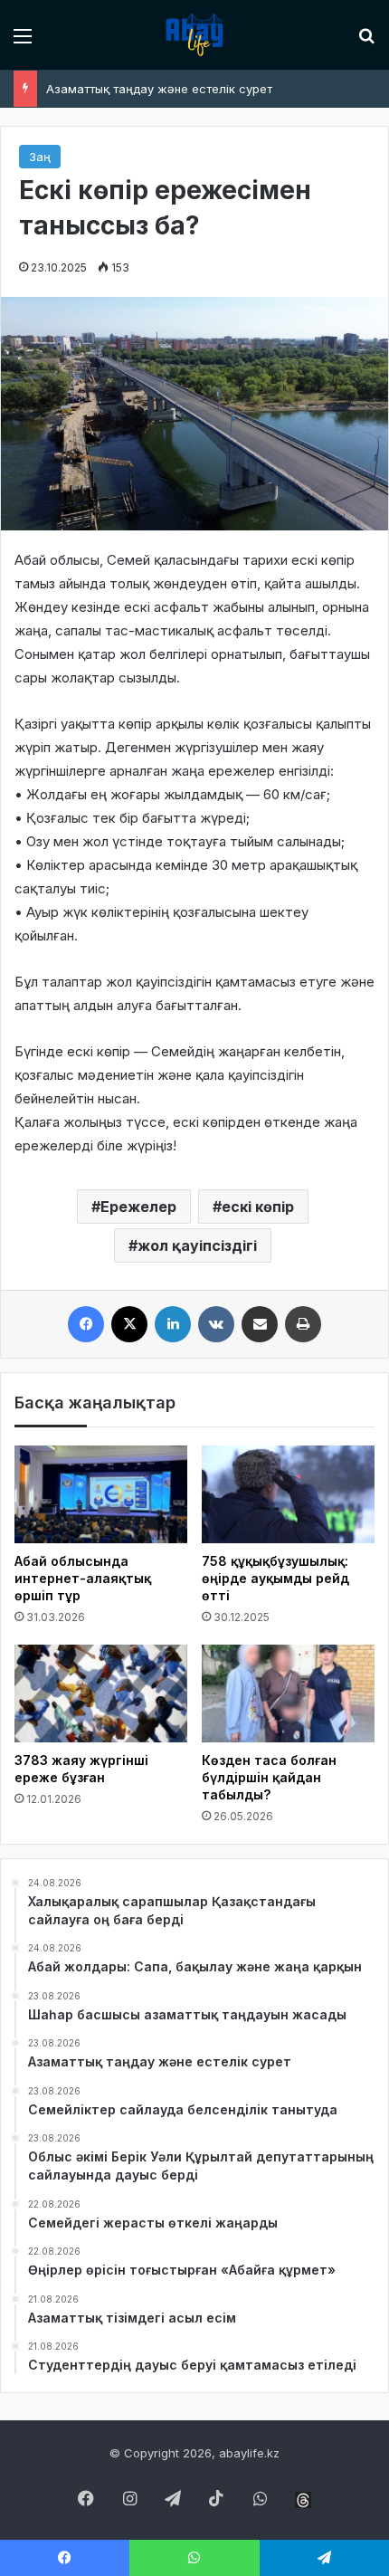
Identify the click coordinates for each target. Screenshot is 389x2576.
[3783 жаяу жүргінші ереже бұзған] (101, 1693)
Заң (40, 157)
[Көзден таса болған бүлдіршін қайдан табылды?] (288, 1693)
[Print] (303, 1324)
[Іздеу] (366, 42)
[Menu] (23, 42)
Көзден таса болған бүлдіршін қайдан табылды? (269, 1777)
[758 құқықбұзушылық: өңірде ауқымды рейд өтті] (288, 1494)
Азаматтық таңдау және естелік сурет (159, 89)
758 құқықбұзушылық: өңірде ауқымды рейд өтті (275, 1578)
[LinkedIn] (173, 1324)
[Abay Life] (194, 35)
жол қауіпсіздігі (197, 1245)
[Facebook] (86, 1324)
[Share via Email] (260, 1324)
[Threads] (303, 2500)
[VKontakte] (216, 1324)
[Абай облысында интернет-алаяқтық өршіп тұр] (101, 1494)
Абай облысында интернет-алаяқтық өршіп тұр (83, 1578)
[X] (129, 1324)
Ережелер (138, 1207)
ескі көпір (258, 1207)
